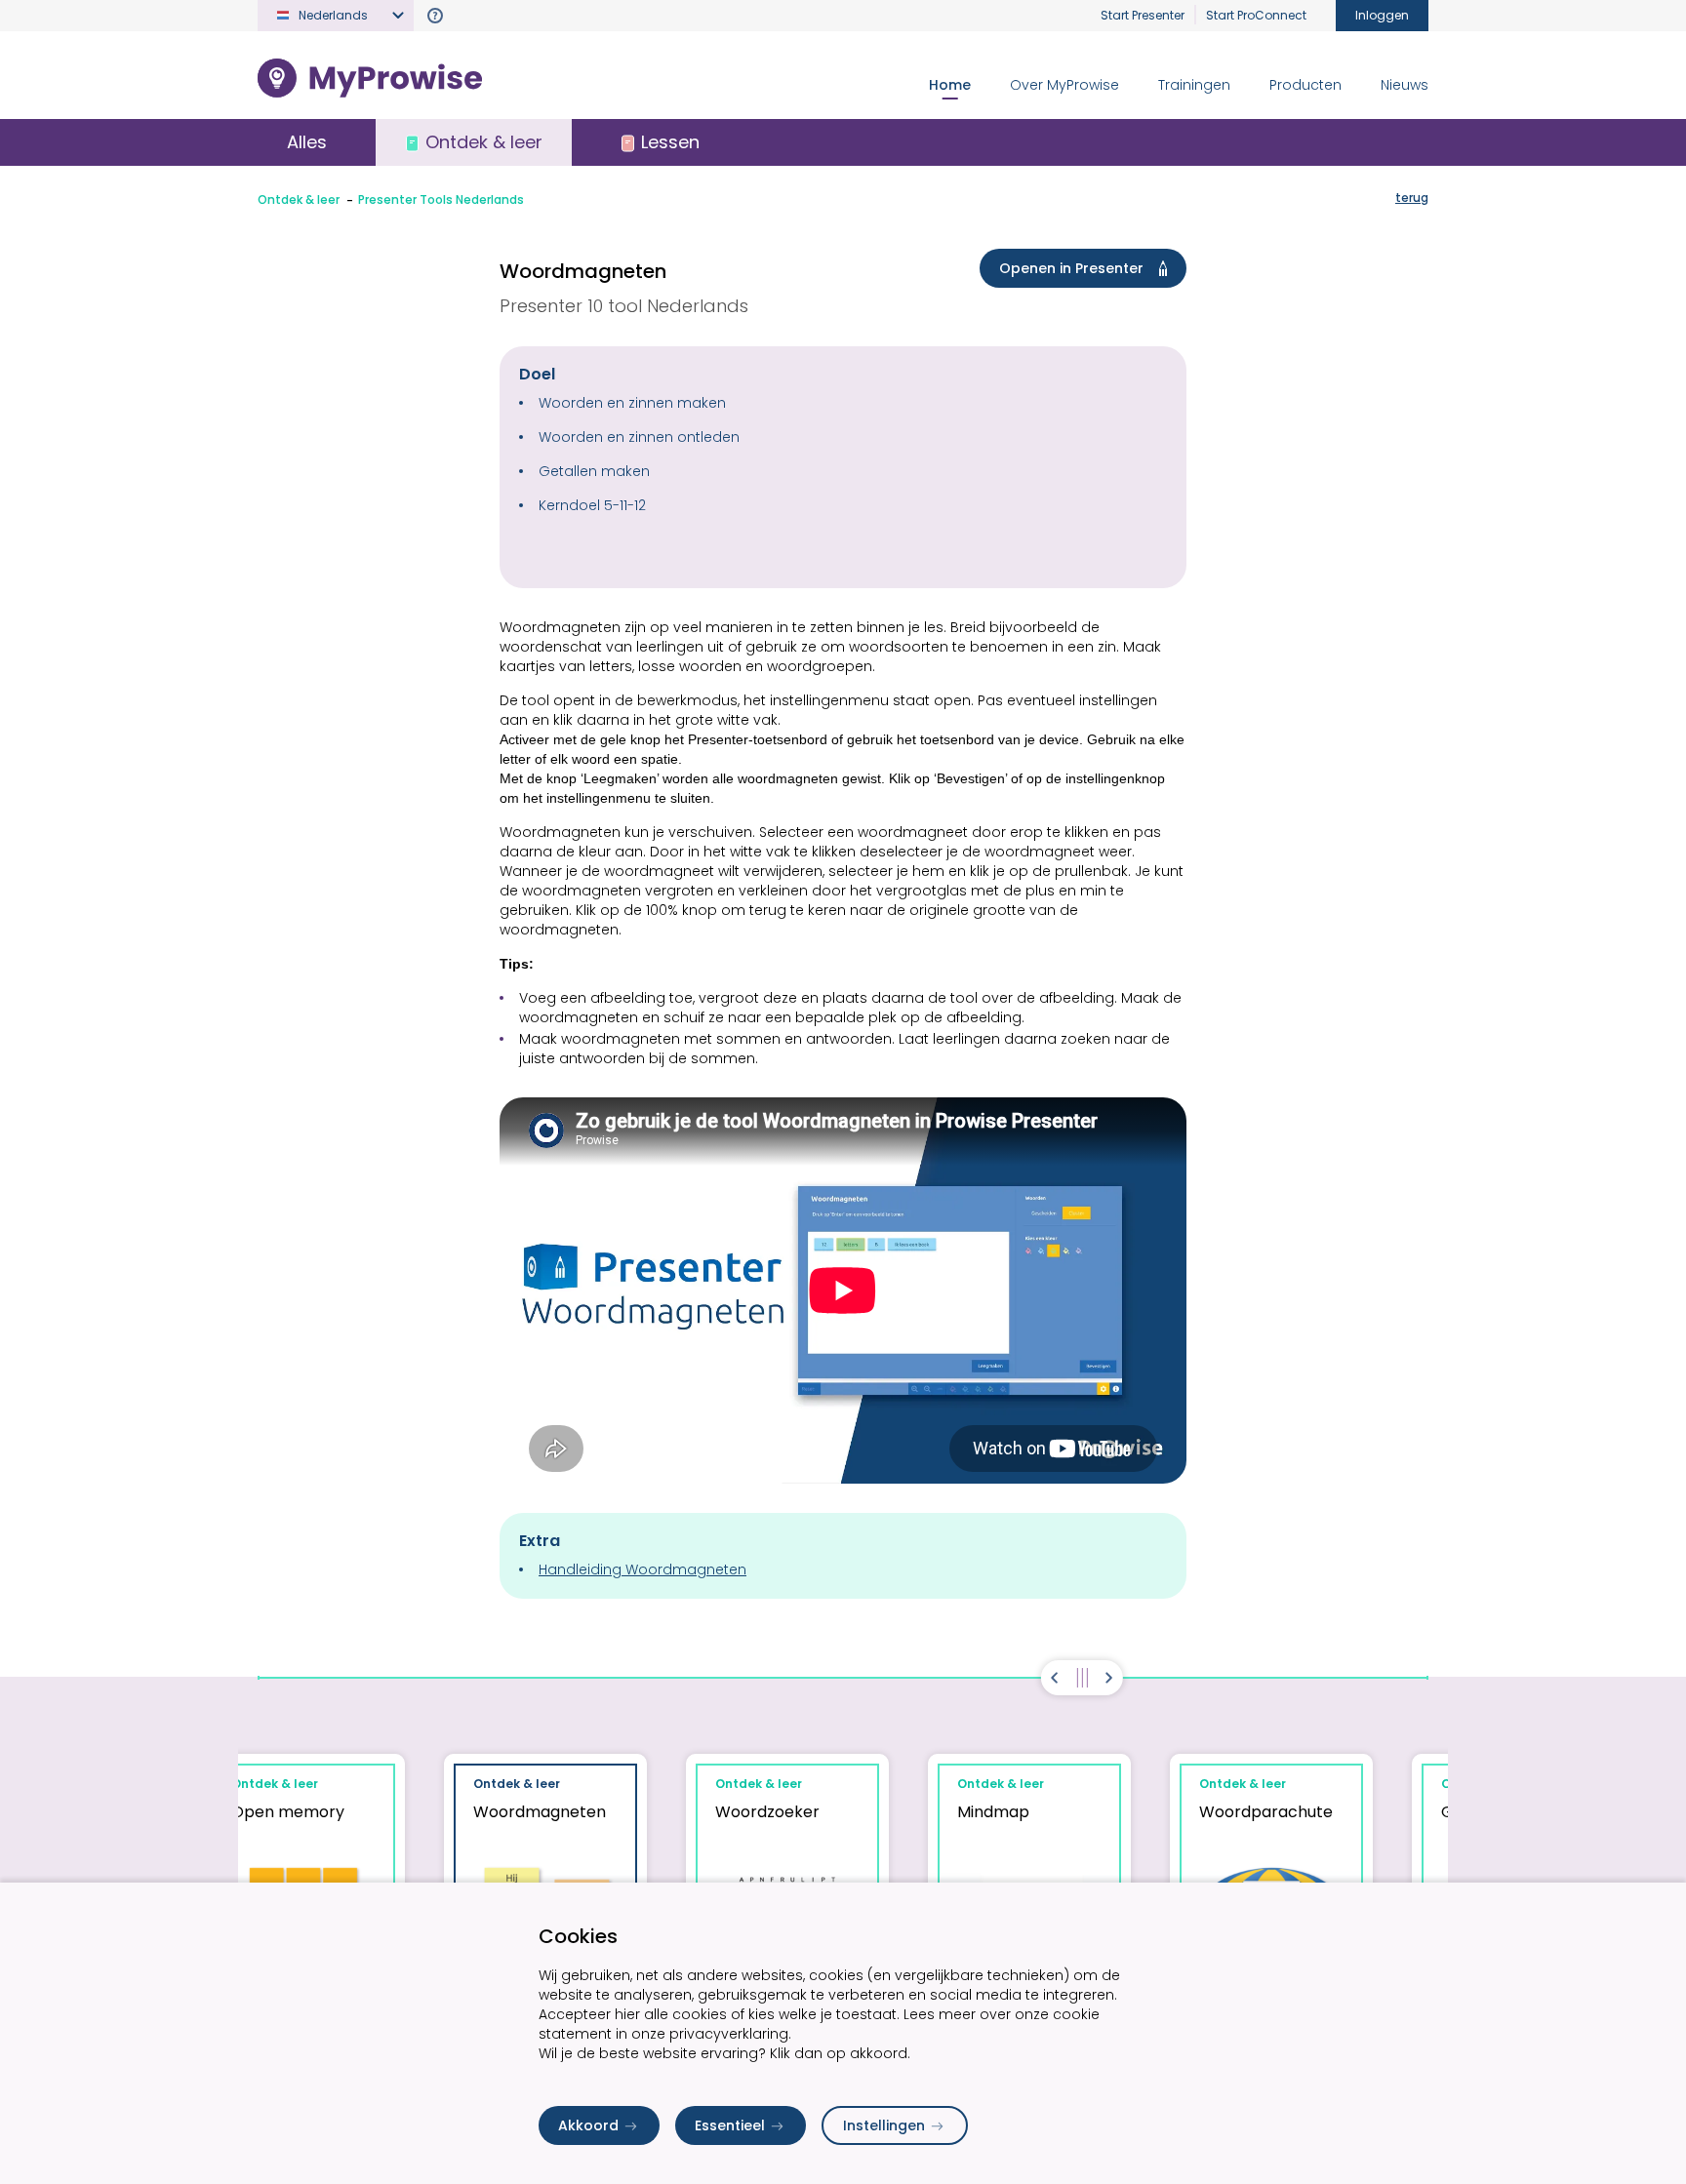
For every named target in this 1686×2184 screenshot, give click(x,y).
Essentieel (730, 2125)
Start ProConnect (1256, 15)
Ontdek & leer (299, 199)
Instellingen (884, 2125)
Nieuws (1405, 85)
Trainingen (1194, 85)
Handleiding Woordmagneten (642, 1569)
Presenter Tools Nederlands (441, 199)
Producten (1305, 85)
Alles (307, 142)
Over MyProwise (1064, 85)
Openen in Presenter (1071, 268)
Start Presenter (1143, 15)
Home (950, 85)
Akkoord (588, 2125)
